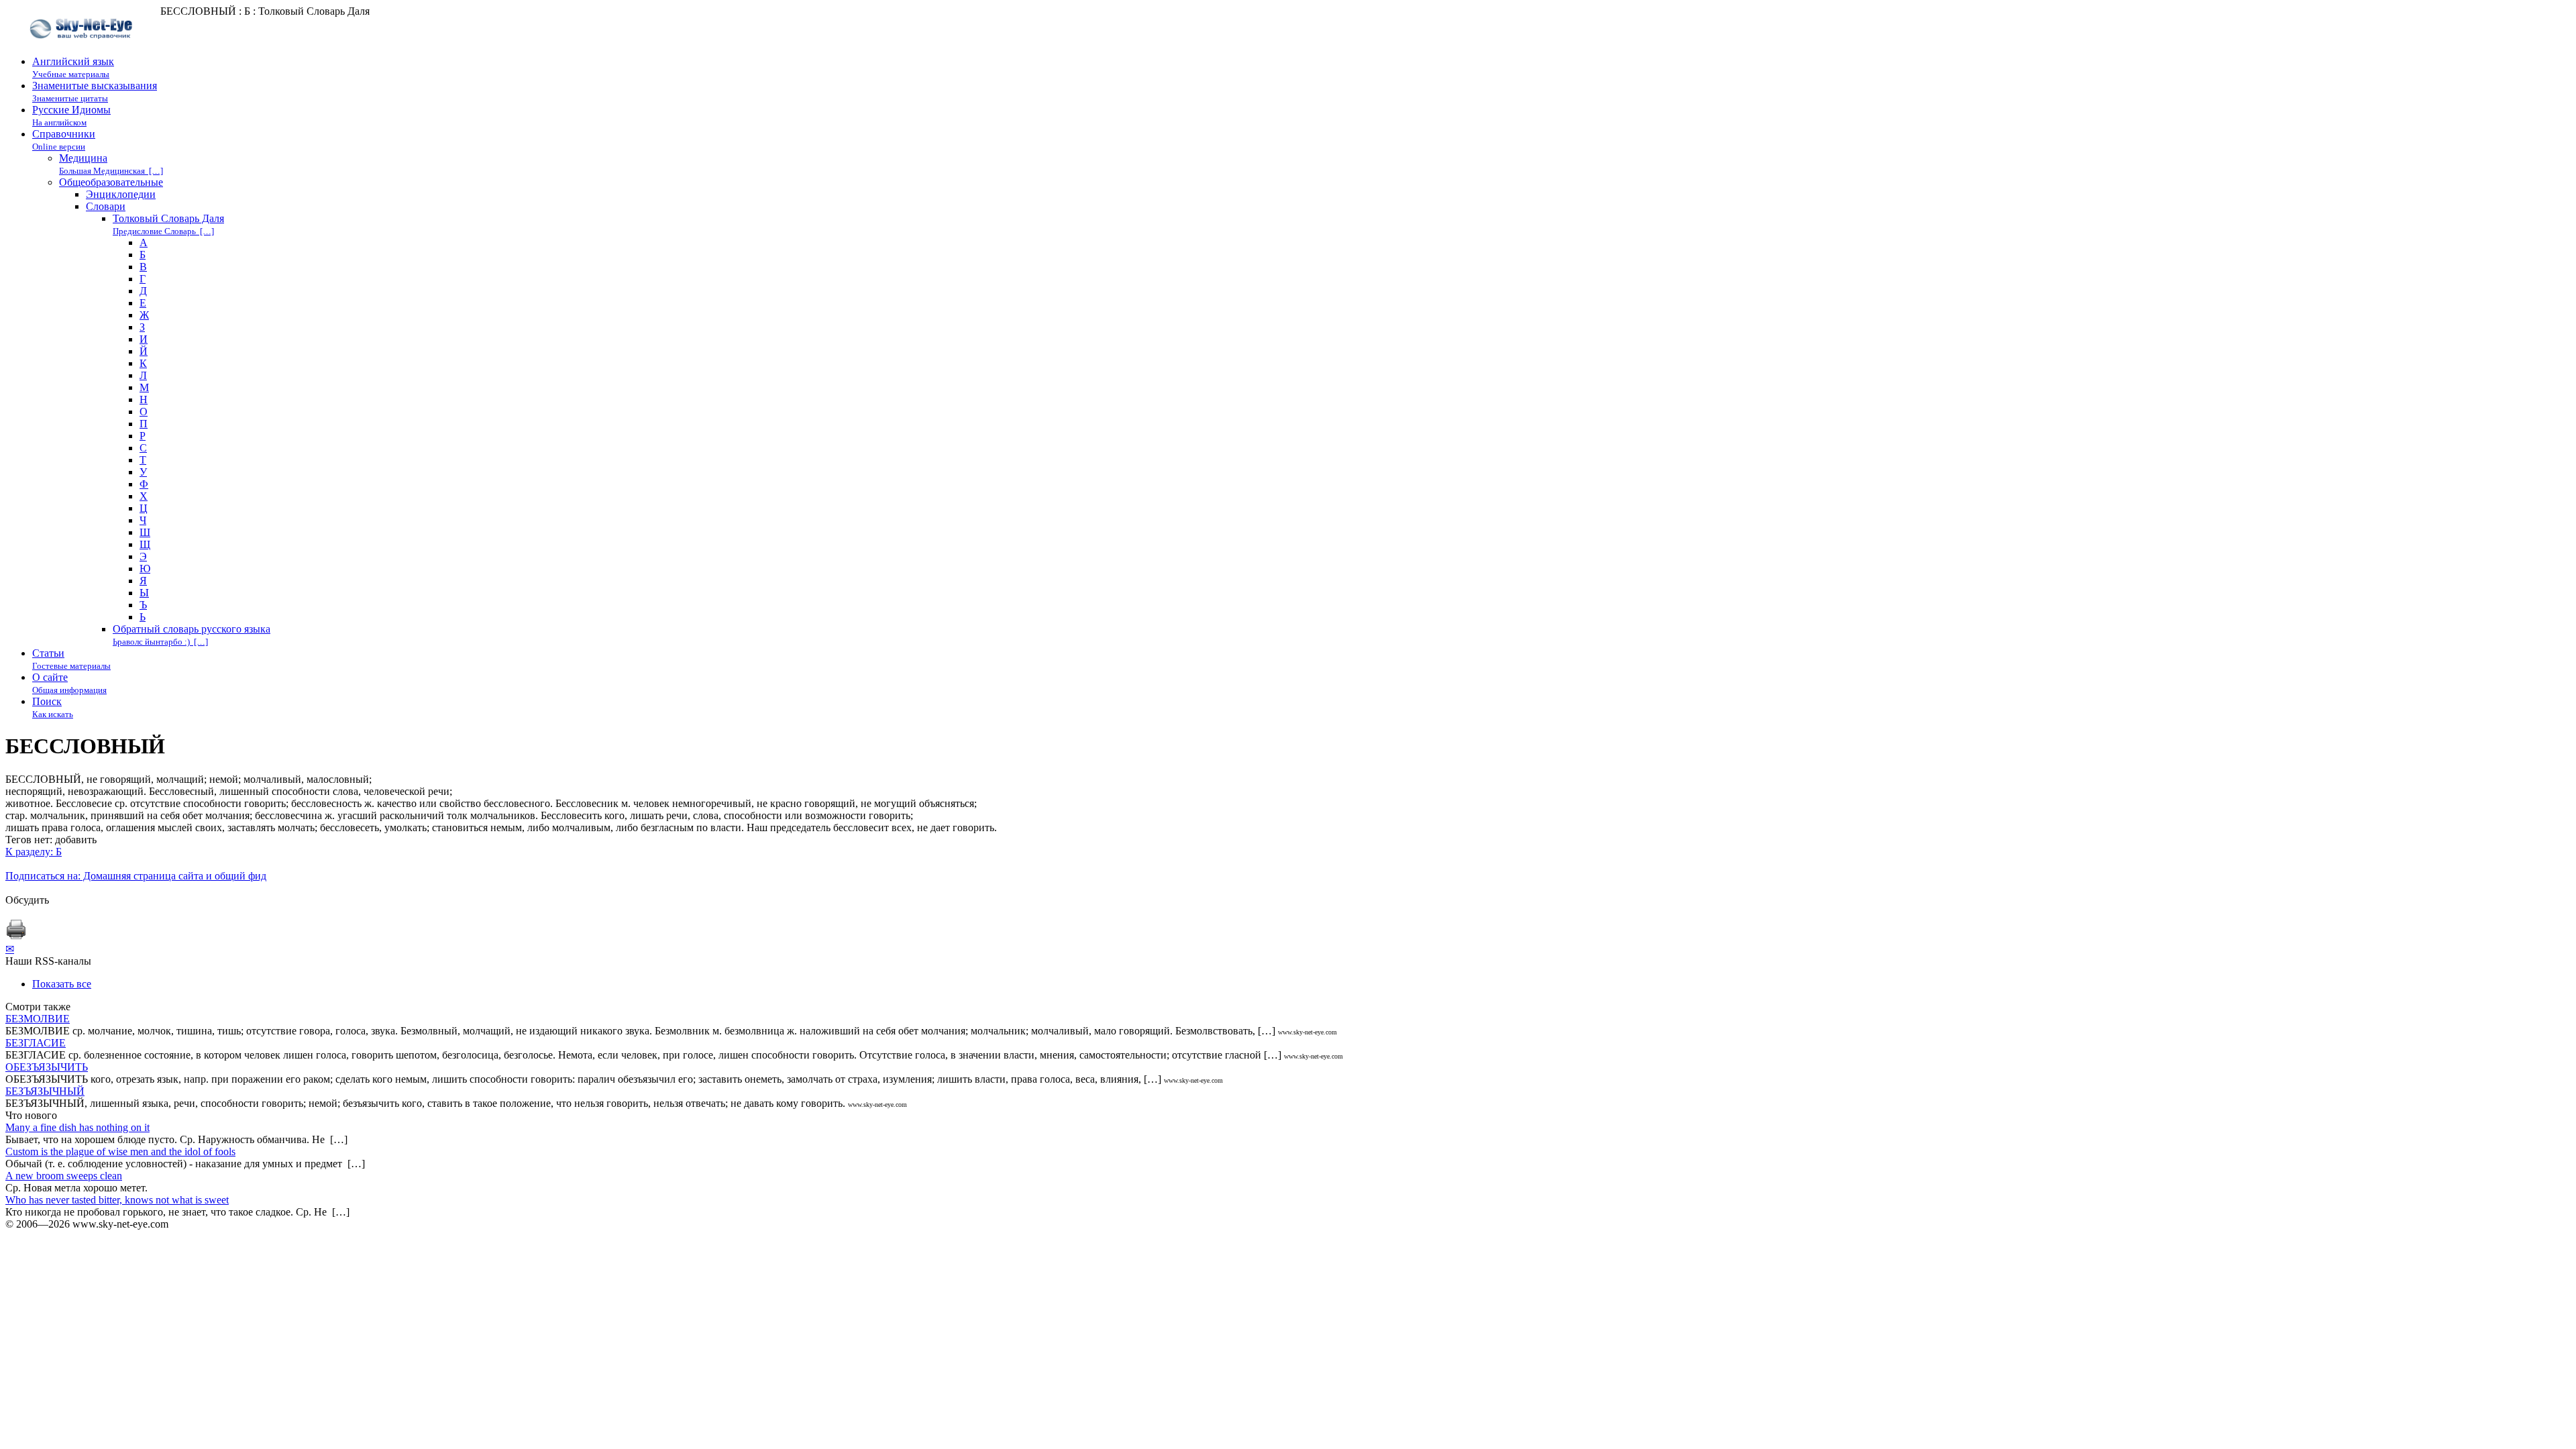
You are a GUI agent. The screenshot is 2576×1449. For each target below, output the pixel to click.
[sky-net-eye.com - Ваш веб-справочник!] (83, 49)
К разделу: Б (34, 852)
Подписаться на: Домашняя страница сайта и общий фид (136, 876)
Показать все (62, 984)
